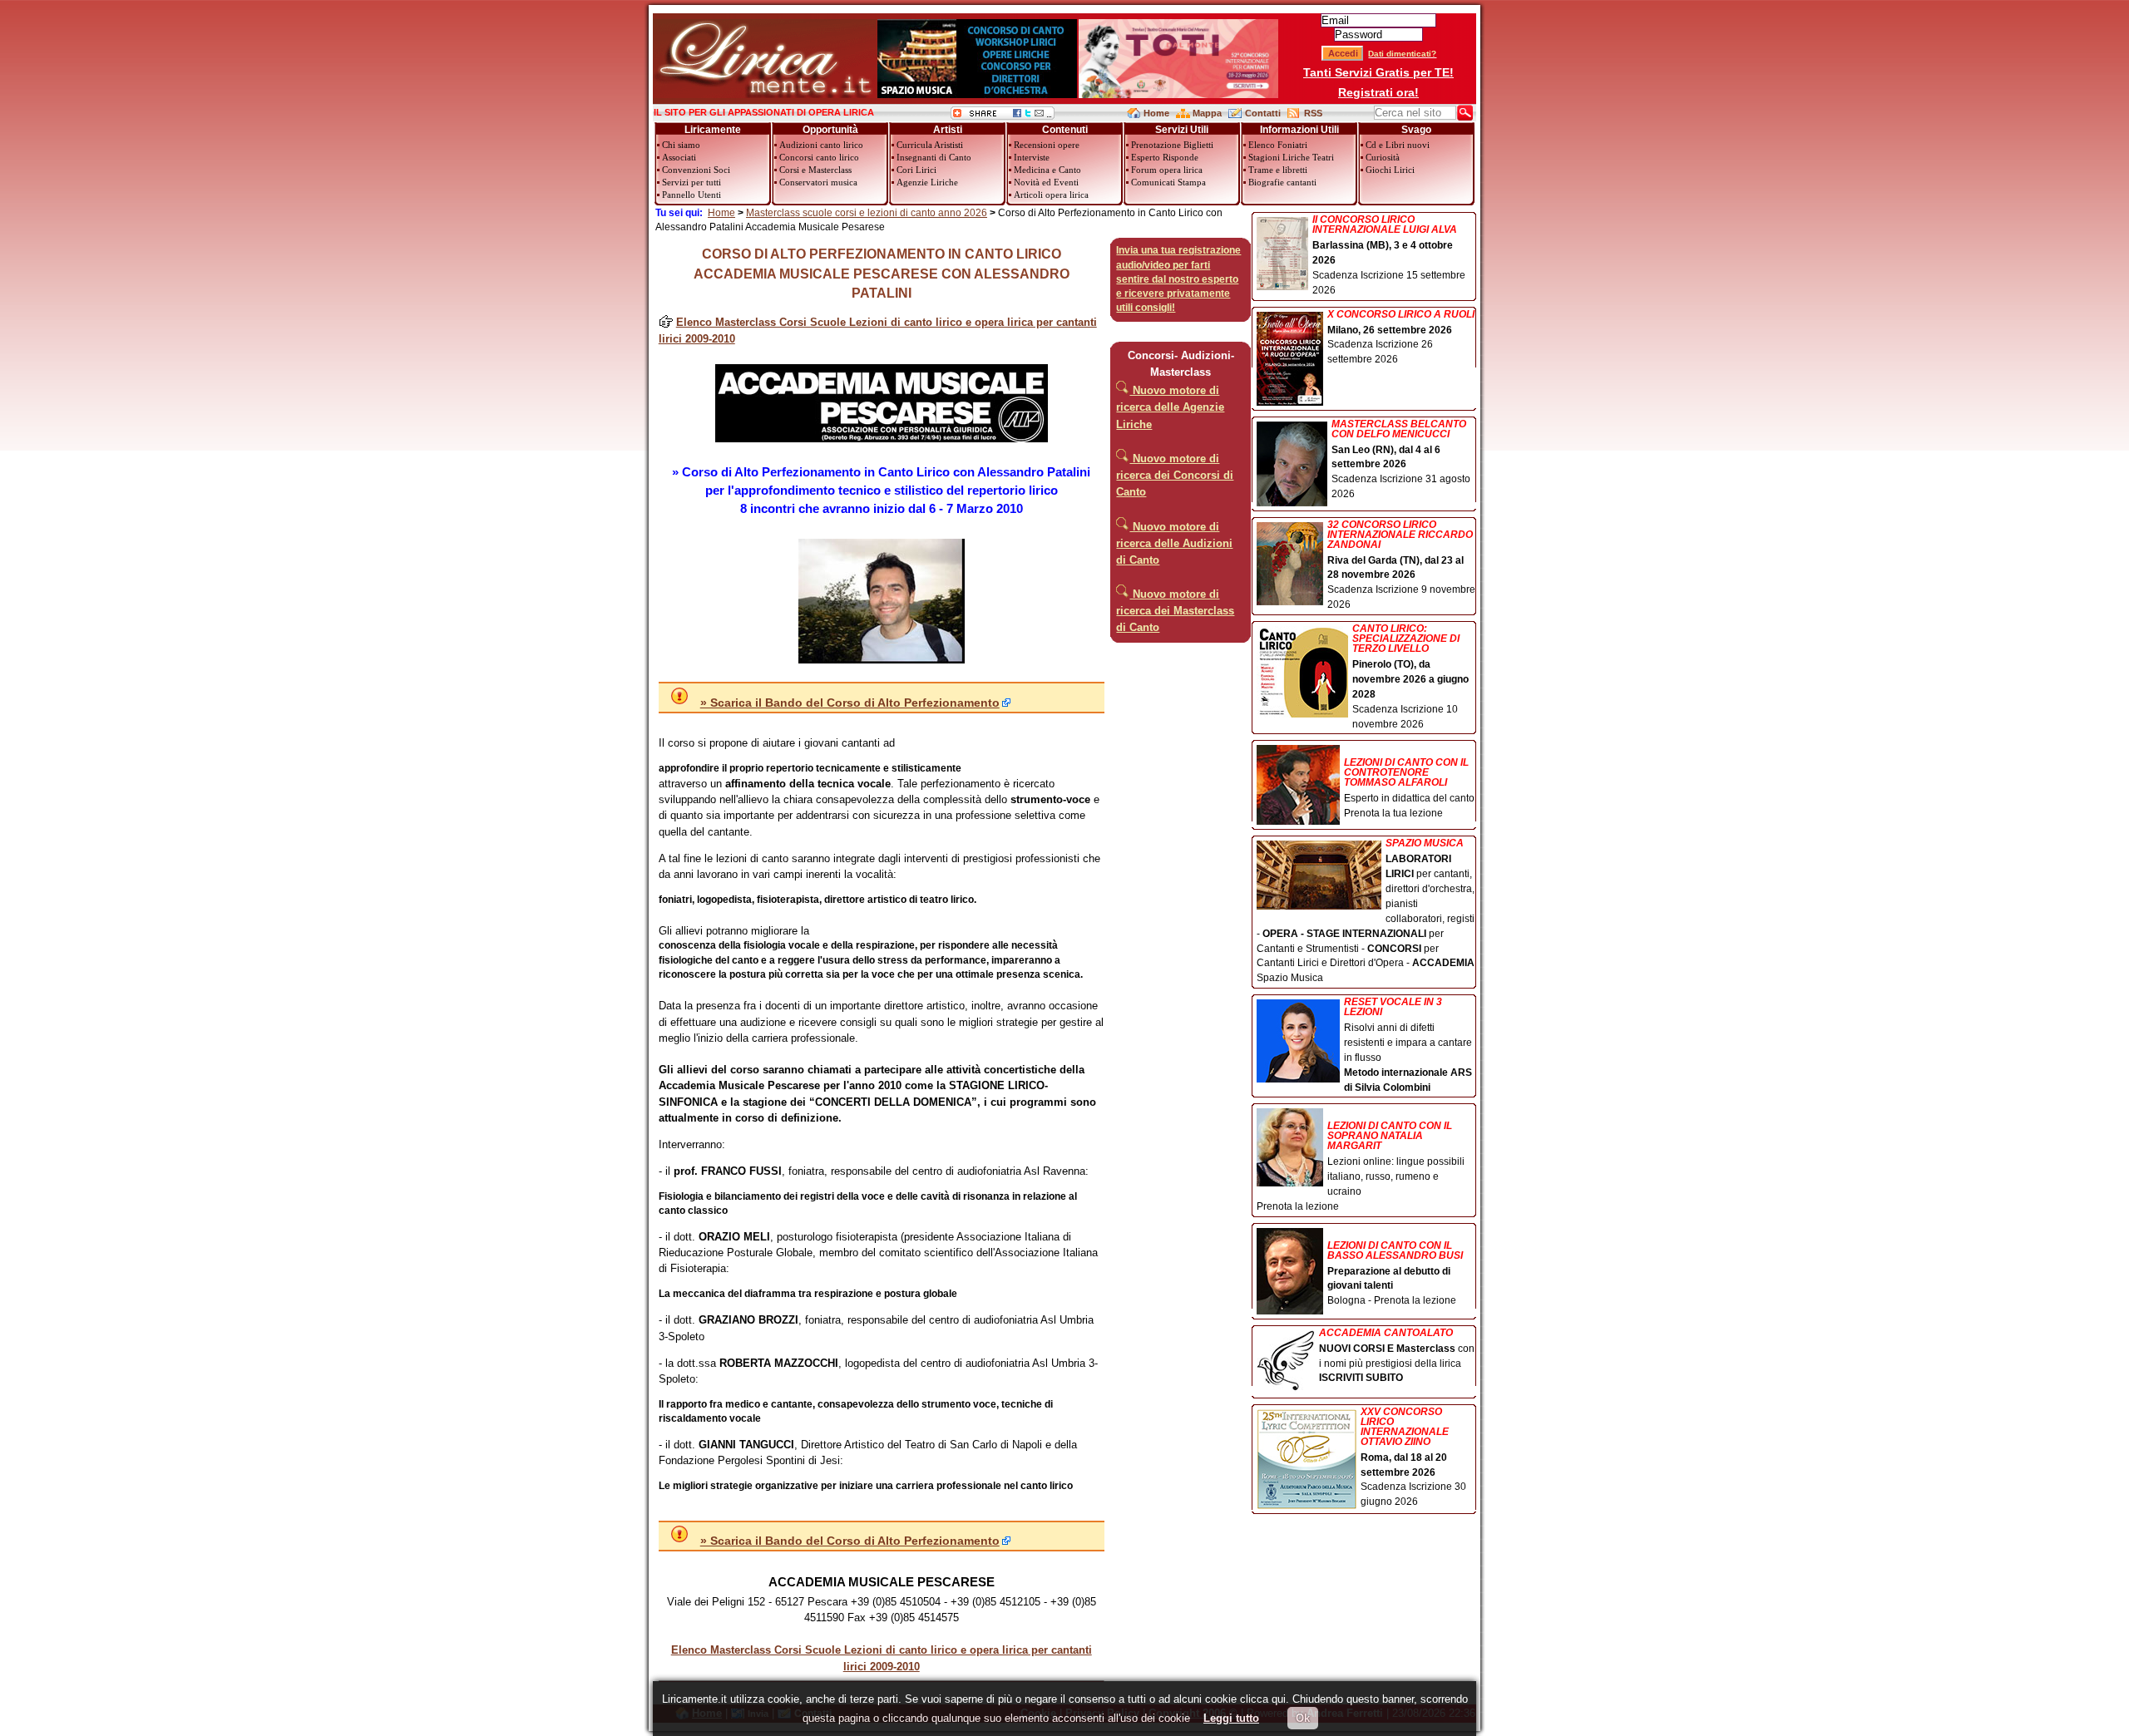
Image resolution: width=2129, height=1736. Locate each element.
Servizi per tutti (692, 182)
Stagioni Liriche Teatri (1291, 157)
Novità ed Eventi (1046, 182)
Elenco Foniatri (1278, 145)
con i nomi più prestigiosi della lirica (1397, 1356)
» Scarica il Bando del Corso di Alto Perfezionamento (850, 703)
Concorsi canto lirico (819, 157)
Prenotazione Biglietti (1172, 145)
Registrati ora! (1378, 92)
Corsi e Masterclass (815, 170)
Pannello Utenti (692, 195)
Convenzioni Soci (696, 170)
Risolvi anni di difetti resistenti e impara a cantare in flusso (1408, 1045)
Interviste (1032, 157)
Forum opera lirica (1167, 170)
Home (1156, 113)
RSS (1313, 113)
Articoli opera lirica (1051, 195)
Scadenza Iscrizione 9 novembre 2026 (1401, 565)
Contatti (1263, 113)
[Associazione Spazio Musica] (977, 94)
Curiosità (1383, 157)
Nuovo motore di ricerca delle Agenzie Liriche (1170, 407)
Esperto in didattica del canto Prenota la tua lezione (1409, 788)
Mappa (1207, 113)
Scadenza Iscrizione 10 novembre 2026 (1410, 676)
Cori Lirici (916, 170)
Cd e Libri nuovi (1398, 145)
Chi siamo (681, 145)
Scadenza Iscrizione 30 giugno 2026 (1413, 1457)
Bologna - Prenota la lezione (1395, 1273)
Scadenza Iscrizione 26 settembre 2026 (1401, 338)
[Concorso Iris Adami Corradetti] (1178, 94)
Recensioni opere (1047, 145)
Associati (679, 157)
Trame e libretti (1278, 170)
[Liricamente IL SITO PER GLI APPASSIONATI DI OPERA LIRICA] (765, 94)
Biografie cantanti (1282, 182)
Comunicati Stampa (1168, 182)
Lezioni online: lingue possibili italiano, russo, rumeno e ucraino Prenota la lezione (1361, 1166)
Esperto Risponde (1165, 157)
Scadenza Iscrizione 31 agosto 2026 (1401, 460)
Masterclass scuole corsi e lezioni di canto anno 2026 (867, 213)
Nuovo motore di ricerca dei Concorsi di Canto (1175, 475)
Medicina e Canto (1047, 170)
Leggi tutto (1231, 1718)
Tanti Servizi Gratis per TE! (1378, 72)
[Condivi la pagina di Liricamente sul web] (1003, 116)
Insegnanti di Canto (934, 157)
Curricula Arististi (930, 145)
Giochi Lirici (1390, 170)
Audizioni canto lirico (821, 145)
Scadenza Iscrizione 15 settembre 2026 (1389, 255)
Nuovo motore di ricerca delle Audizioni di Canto (1174, 543)
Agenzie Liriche (927, 182)
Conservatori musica (818, 182)
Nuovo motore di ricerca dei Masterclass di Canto (1175, 611)
